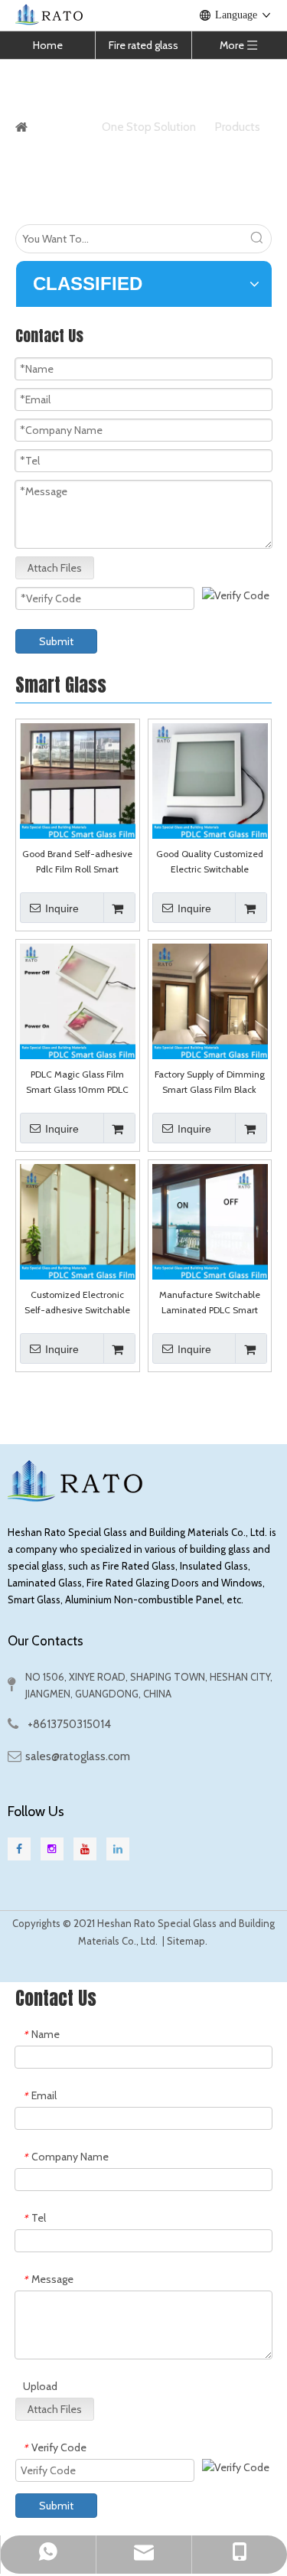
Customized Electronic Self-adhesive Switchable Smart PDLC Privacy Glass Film (77, 1303)
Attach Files (55, 568)
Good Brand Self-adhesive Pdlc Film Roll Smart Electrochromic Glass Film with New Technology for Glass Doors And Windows (77, 862)
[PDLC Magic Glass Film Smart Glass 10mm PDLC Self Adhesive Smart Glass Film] (78, 1000)
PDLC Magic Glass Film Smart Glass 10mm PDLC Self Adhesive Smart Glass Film (77, 1083)
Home (48, 45)
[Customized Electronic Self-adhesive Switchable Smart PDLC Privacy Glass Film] (78, 1220)
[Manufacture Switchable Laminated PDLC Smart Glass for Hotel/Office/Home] (210, 1220)
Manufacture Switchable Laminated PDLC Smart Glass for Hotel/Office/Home (210, 1303)
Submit (56, 641)
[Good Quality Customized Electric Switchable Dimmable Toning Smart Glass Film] (210, 779)
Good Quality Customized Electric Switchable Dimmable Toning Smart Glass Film (210, 862)
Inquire (62, 908)
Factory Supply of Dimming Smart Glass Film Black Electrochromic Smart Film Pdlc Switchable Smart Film (210, 1083)
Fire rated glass (143, 45)
